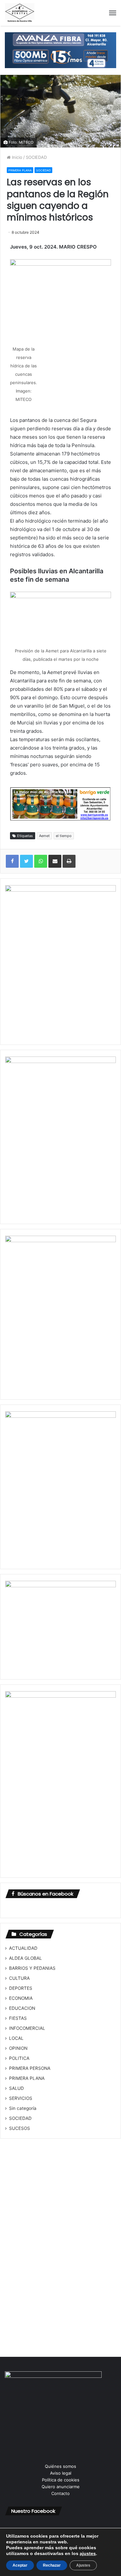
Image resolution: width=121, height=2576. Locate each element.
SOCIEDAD (36, 157)
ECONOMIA (21, 1998)
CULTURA (19, 1978)
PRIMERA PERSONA (30, 2068)
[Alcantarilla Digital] (20, 13)
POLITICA (19, 2058)
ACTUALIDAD (23, 1948)
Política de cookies (61, 2480)
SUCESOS (20, 2128)
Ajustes (83, 2565)
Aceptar (20, 2565)
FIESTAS (18, 2018)
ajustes (88, 2553)
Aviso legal (61, 2473)
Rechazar (52, 2565)
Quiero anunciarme (61, 2487)
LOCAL (16, 2038)
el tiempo (64, 836)
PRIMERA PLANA (20, 170)
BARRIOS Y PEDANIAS (32, 1968)
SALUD (16, 2088)
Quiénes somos (60, 2466)
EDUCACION (22, 2008)
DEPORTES (21, 1988)
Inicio (16, 157)
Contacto (60, 2493)
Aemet (44, 836)
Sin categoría (23, 2108)
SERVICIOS (21, 2098)
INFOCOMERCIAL (27, 2028)
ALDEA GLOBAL (25, 1958)
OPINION (18, 2048)
